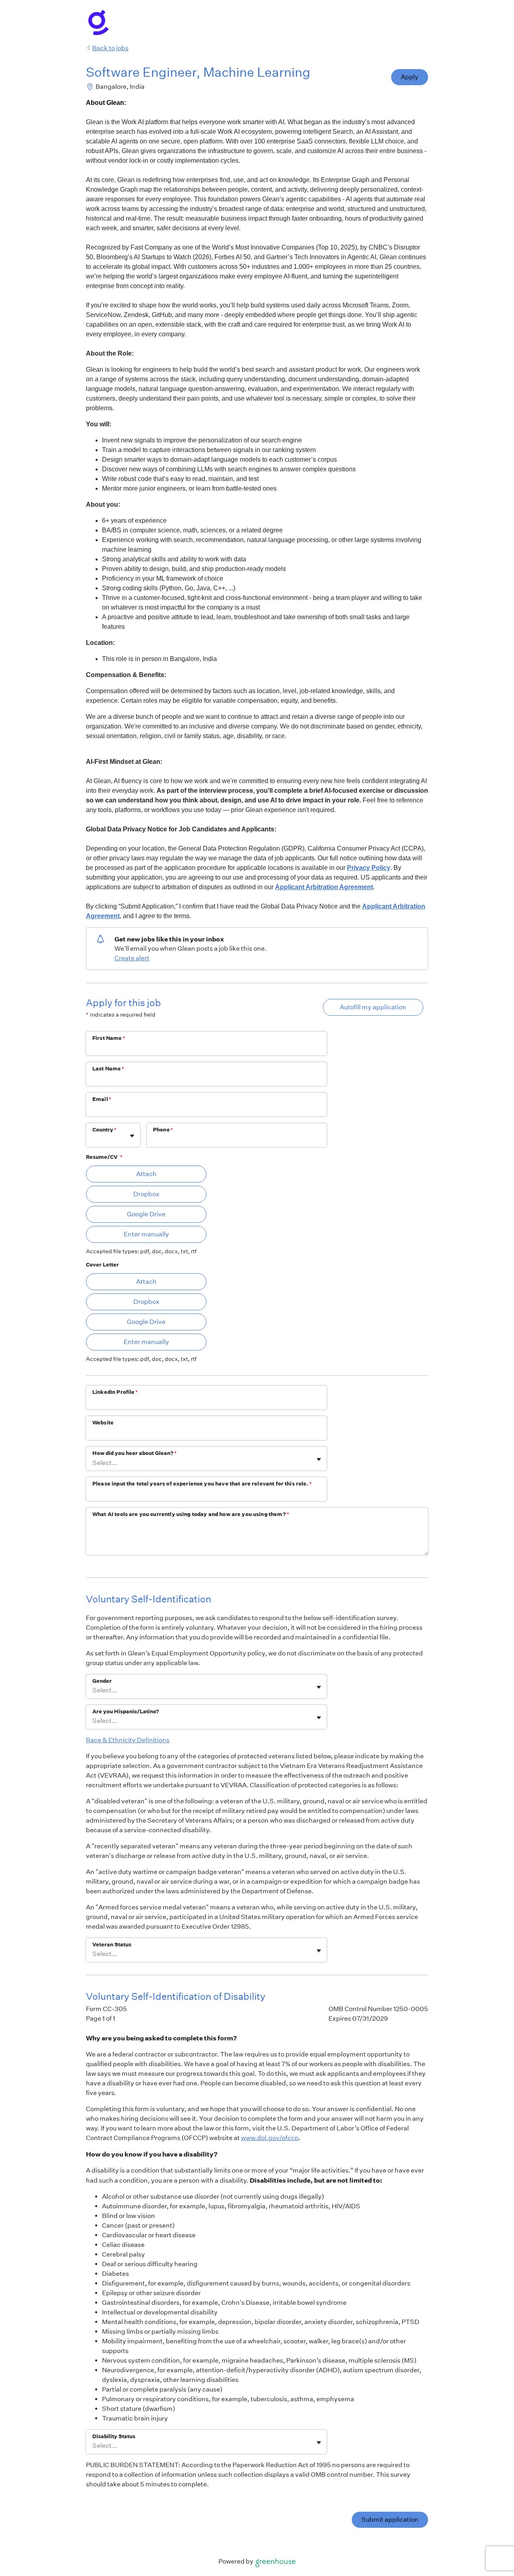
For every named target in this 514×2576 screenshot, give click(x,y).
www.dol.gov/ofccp (270, 2138)
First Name (109, 1038)
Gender (102, 1681)
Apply (410, 77)
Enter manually (146, 1234)
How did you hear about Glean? (135, 1453)
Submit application (390, 2520)
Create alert (132, 958)
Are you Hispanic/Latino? (126, 1712)
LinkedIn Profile (115, 1392)
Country (104, 1130)
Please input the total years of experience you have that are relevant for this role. (202, 1484)
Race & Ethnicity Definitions (128, 1740)
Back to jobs (110, 48)
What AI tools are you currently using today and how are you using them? (191, 1514)
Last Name (108, 1069)
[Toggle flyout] (132, 1136)
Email (102, 1099)
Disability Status (114, 2436)
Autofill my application (373, 1007)
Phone (163, 1130)
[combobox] (93, 1139)
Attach (146, 1174)
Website (103, 1423)
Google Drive (146, 1214)
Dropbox (146, 1194)
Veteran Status (112, 1945)
